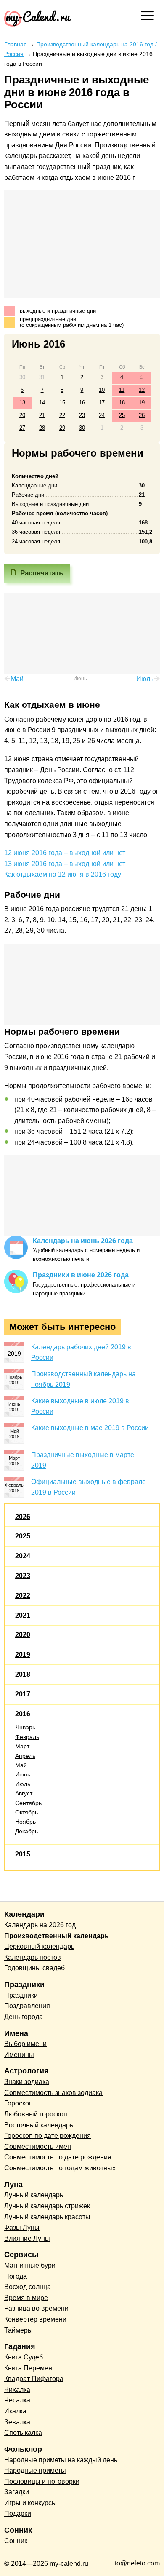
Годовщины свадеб (34, 1968)
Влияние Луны (27, 2238)
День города (24, 2017)
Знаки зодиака (27, 2082)
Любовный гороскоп (36, 2114)
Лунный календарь (34, 2195)
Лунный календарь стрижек (47, 2206)
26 (142, 415)
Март (22, 1746)
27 (22, 428)
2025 (23, 1536)
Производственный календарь (57, 1936)
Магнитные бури (30, 2265)
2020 (23, 1635)
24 (102, 415)
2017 (23, 1694)
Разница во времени (36, 2308)
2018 (23, 1674)
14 (42, 403)
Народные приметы (35, 2470)
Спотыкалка (23, 2433)
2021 (23, 1615)
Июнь (23, 1774)
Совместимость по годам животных (60, 2168)
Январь (25, 1727)
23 (82, 415)
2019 (23, 1654)
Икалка (15, 2411)
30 (82, 428)
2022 (23, 1596)
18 (122, 403)
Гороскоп (19, 2103)
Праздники (21, 1995)
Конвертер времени (35, 2319)
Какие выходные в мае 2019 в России (90, 1428)
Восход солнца (28, 2287)
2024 (23, 1556)
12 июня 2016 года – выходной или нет (65, 853)
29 (62, 428)
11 (122, 390)
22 (62, 415)
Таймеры (19, 2330)
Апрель (25, 1756)
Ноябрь (25, 1822)
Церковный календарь (39, 1946)
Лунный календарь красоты (47, 2217)
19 (142, 403)
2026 (23, 1517)
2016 (23, 1714)
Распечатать (42, 573)
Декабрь (26, 1831)
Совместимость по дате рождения (58, 2157)
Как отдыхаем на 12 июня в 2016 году (63, 874)
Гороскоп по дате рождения (48, 2136)
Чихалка (17, 2390)
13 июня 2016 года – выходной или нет (65, 864)
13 (22, 403)
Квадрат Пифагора (34, 2379)
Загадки (17, 2492)
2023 (23, 1576)
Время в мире (26, 2298)
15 (62, 403)
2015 (23, 1854)
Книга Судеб (24, 2357)
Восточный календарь (39, 2125)
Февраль (27, 1737)
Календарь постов (33, 1957)
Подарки (18, 2513)
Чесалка (17, 2400)
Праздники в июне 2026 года (81, 1275)
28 (42, 428)
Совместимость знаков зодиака (53, 2093)
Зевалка (17, 2422)
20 (22, 415)
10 (102, 390)
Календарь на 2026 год (40, 1925)
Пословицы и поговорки (42, 2481)
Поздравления (27, 2006)
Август (24, 1793)
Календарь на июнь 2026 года (83, 1241)
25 (122, 415)
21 (42, 415)
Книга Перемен (28, 2368)
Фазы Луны (22, 2227)
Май (21, 1765)
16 (82, 403)
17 (102, 403)
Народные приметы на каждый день (61, 2460)
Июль (23, 1784)
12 (142, 390)
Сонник (16, 2541)
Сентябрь (28, 1803)
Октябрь (26, 1812)
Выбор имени (25, 2044)
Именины (19, 2055)
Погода (16, 2276)
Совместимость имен (38, 2147)
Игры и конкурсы (30, 2503)
